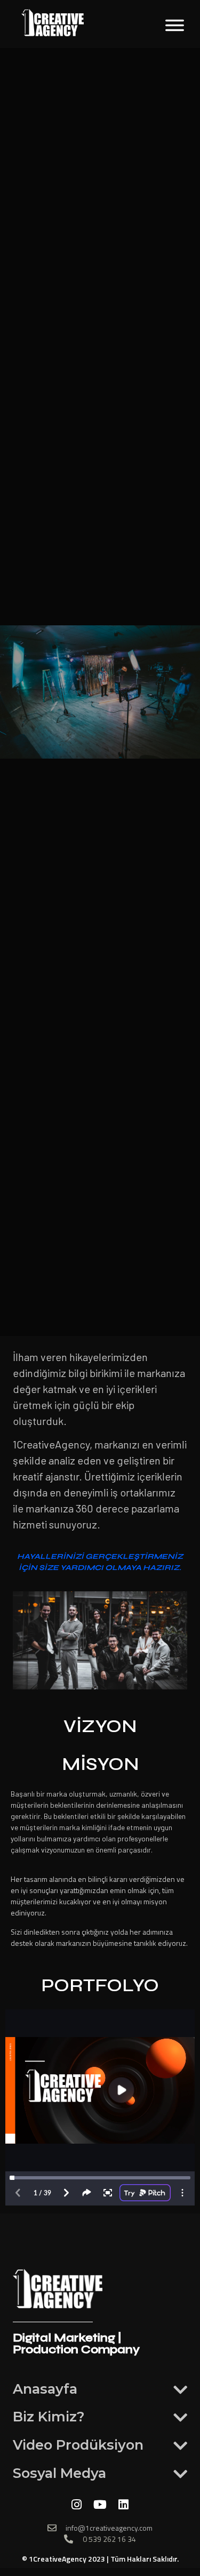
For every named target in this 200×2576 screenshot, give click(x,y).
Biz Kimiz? (49, 2416)
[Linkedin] (124, 2505)
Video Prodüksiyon (78, 2445)
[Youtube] (100, 2505)
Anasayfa (45, 2389)
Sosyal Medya (59, 2473)
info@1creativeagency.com (109, 2528)
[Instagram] (77, 2505)
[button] (100, 2389)
